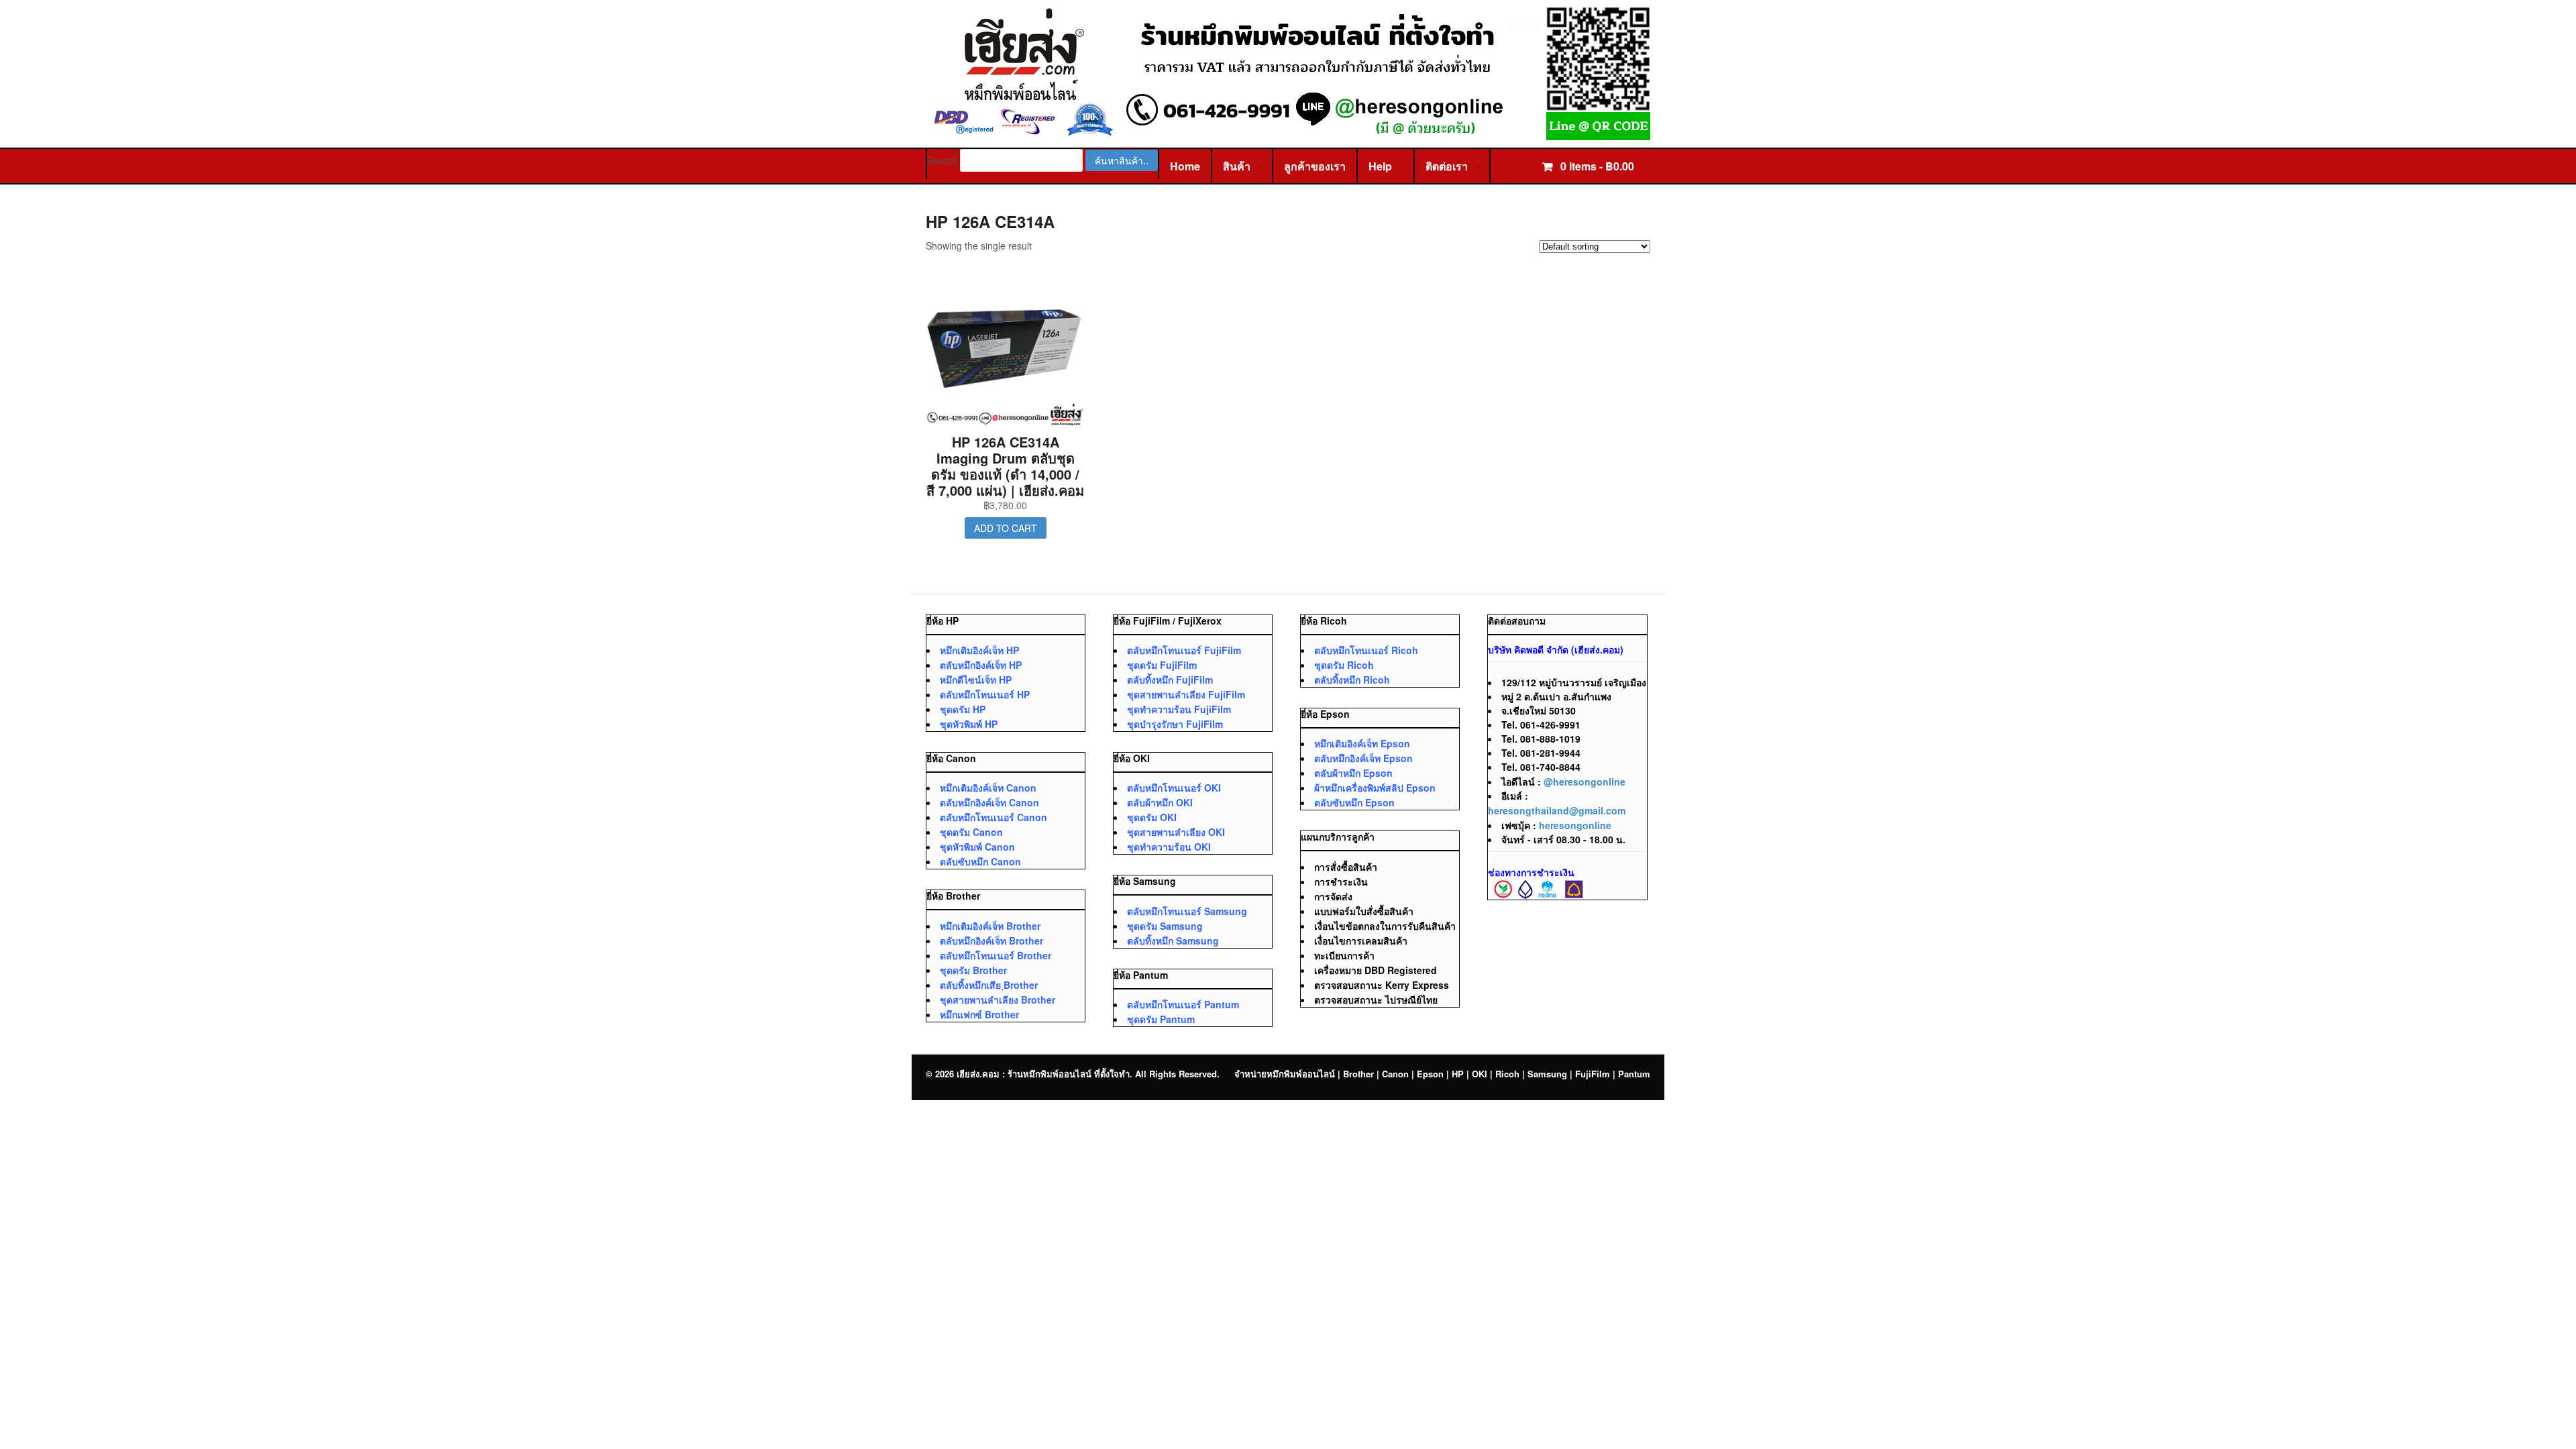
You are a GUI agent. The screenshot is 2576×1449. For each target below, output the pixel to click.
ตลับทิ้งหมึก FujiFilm (1170, 680)
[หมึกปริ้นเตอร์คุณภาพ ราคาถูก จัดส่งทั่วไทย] (1288, 133)
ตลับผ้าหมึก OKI (1160, 802)
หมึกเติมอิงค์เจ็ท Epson (1362, 743)
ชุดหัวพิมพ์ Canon (977, 847)
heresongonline (1575, 825)
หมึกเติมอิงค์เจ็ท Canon (988, 788)
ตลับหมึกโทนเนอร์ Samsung (1187, 911)
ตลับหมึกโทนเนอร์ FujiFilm (1184, 650)
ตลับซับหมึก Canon (980, 861)
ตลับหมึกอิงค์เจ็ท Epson (1363, 758)
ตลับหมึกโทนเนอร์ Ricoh (1366, 650)
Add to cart (1006, 528)
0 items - (1596, 166)
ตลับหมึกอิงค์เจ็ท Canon (989, 802)
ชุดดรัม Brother (973, 970)
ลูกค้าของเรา (1315, 166)
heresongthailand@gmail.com (1557, 810)
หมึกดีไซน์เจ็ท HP (976, 680)
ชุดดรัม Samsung (1165, 926)
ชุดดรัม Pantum (1161, 1019)
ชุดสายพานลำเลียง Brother (998, 1000)
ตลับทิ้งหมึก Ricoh (1352, 680)
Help (1380, 166)
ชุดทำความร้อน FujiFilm (1179, 709)
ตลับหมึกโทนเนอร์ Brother (996, 955)
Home (1185, 166)
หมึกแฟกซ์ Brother (979, 1014)
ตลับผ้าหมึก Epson (1353, 773)
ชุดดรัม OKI (1152, 817)
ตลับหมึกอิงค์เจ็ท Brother (991, 941)
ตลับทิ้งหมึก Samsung (1173, 941)
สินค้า (1237, 166)
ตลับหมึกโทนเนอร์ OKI (1174, 788)
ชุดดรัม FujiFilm (1162, 665)
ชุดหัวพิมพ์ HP (969, 724)
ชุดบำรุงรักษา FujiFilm (1175, 724)
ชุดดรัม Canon (971, 832)
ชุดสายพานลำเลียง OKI (1176, 832)
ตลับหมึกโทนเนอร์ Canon (994, 817)
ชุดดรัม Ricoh (1344, 665)
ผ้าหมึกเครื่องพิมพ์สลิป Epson (1375, 788)
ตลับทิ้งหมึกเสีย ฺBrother (989, 985)
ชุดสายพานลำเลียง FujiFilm (1186, 694)
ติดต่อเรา (1447, 166)
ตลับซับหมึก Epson (1354, 802)
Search (942, 160)
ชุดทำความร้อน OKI (1169, 847)
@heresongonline (1585, 782)
